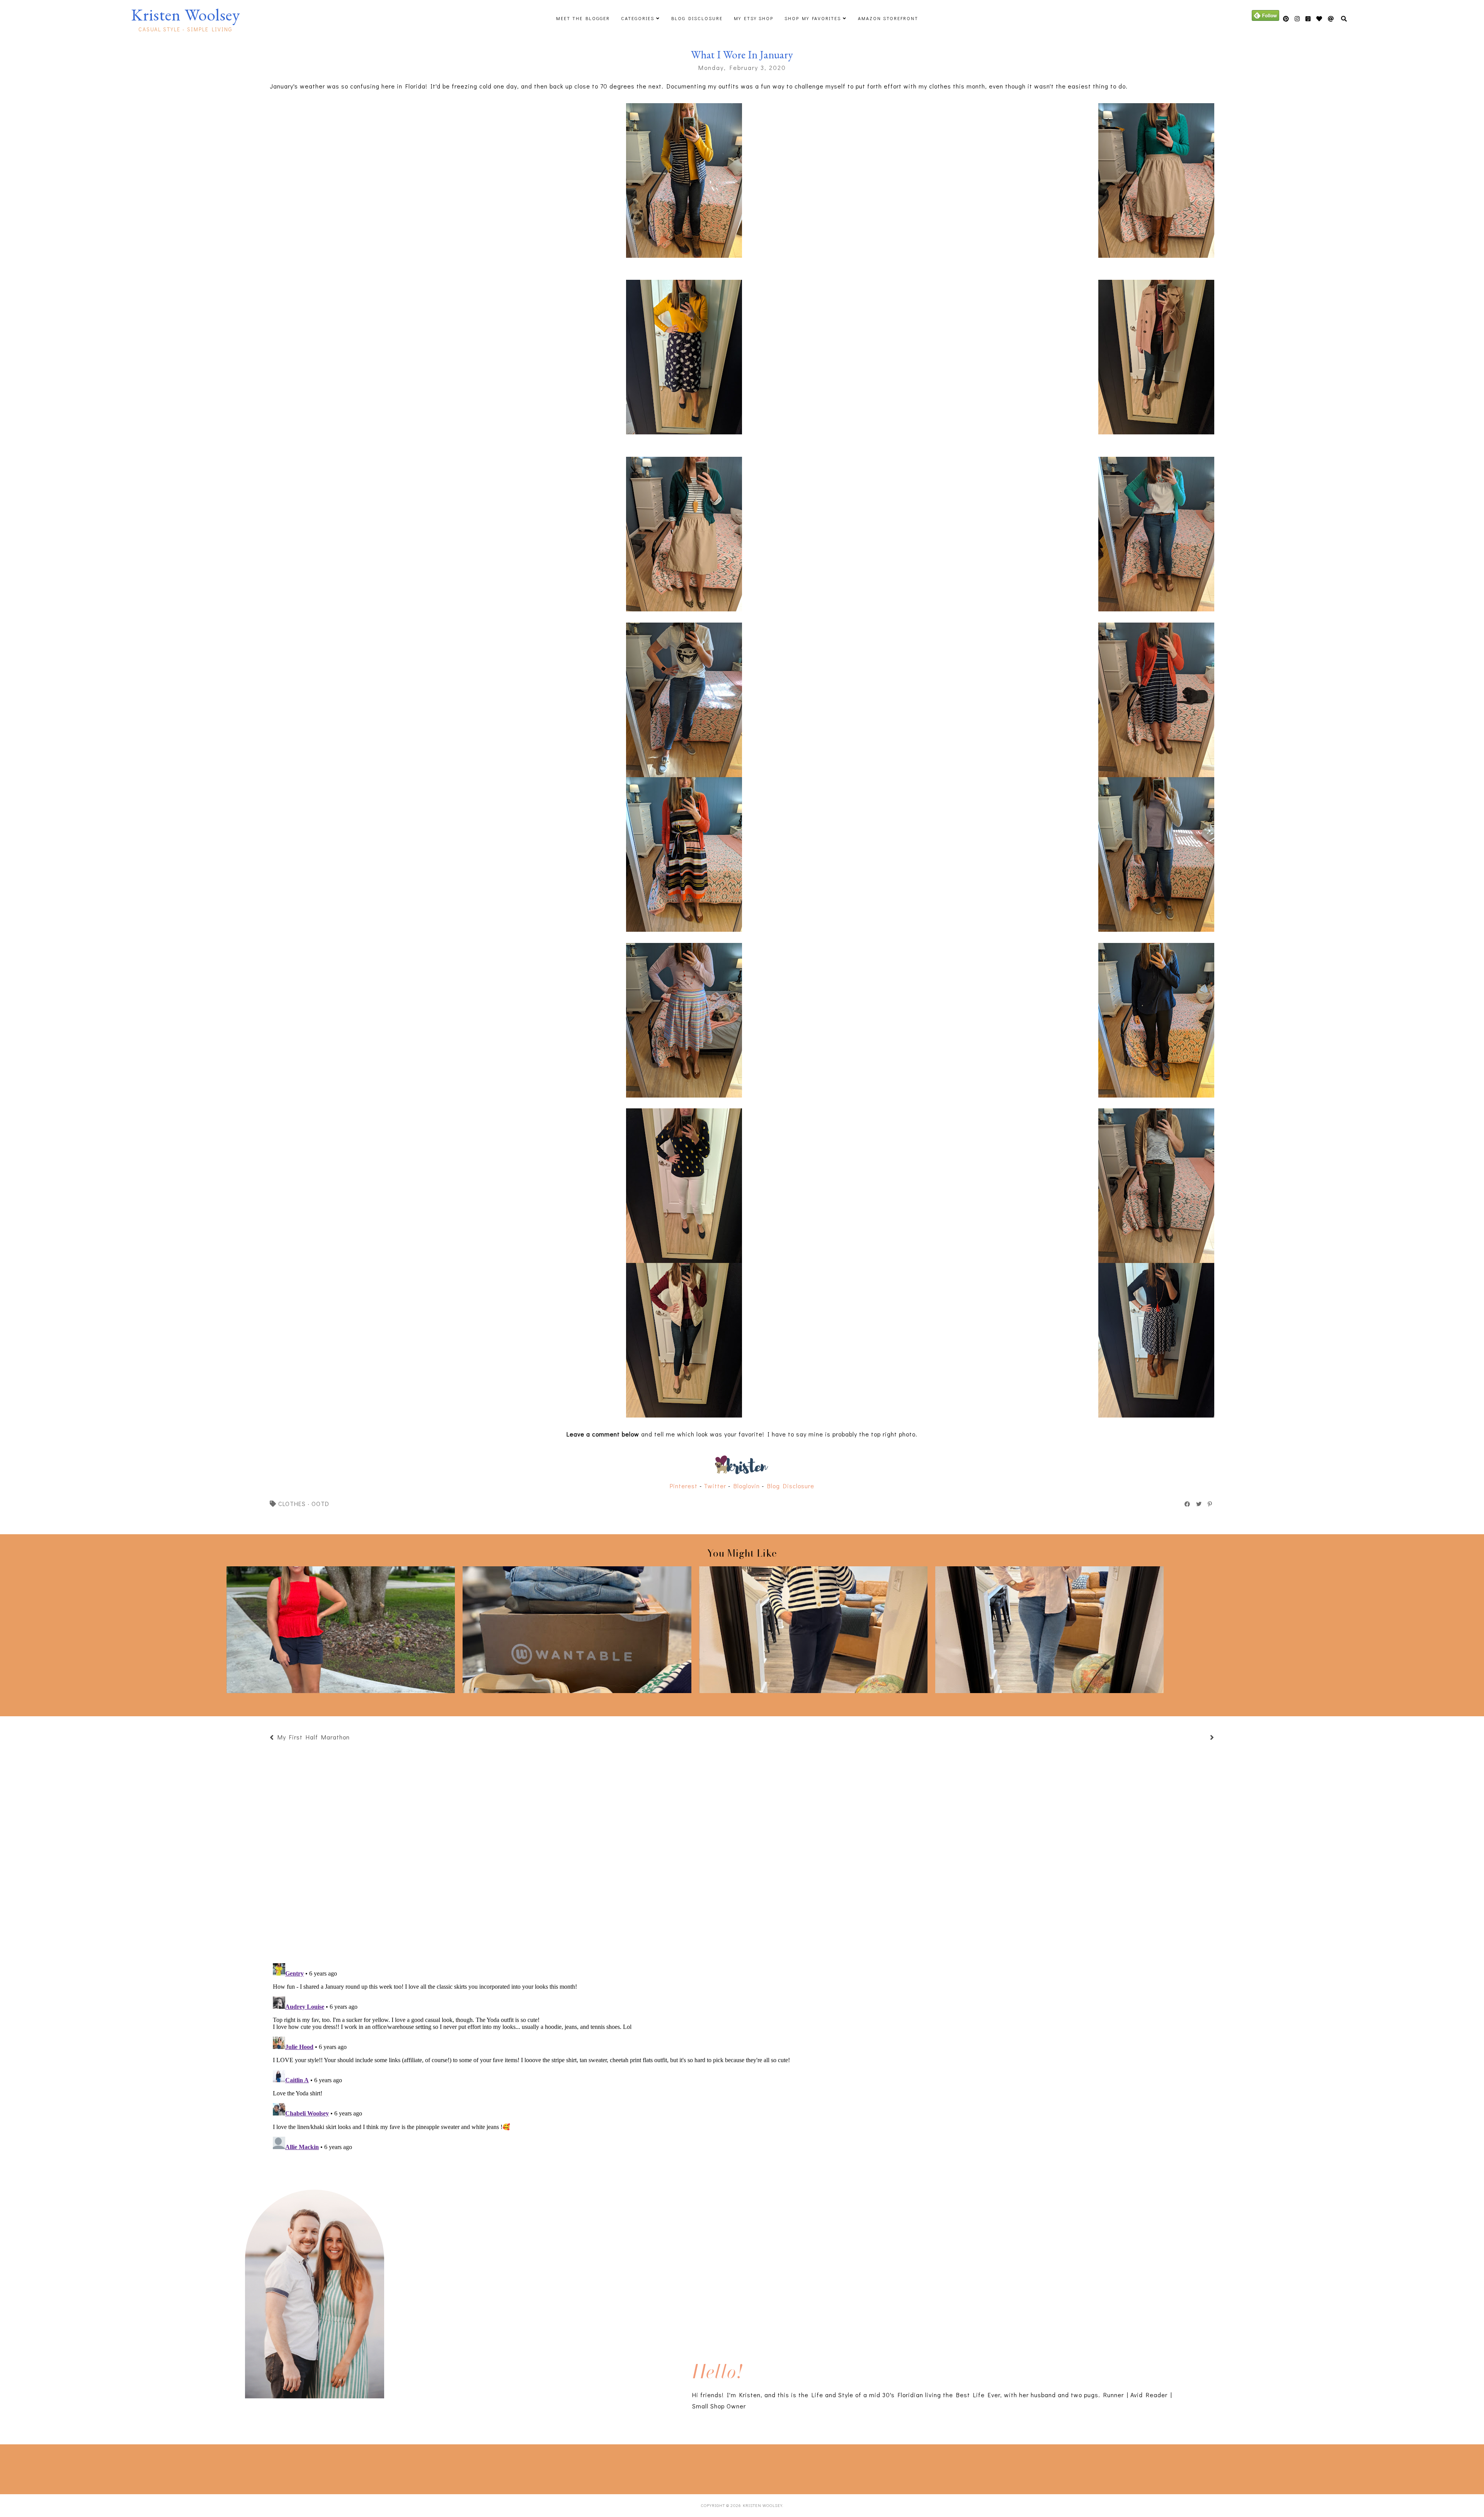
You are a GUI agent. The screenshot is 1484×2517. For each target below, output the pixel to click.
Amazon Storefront (888, 18)
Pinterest (684, 1486)
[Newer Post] (354, 1738)
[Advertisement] (202, 2468)
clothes (292, 1504)
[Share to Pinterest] (1210, 1504)
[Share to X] (1199, 1504)
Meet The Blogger (583, 18)
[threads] (1319, 19)
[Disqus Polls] (742, 1852)
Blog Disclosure (697, 18)
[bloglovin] (1331, 19)
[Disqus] (742, 2057)
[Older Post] (1203, 1738)
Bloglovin (747, 1486)
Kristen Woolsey (185, 15)
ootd (320, 1504)
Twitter (715, 1486)
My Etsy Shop (754, 18)
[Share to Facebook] (1188, 1504)
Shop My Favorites (813, 18)
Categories (638, 18)
